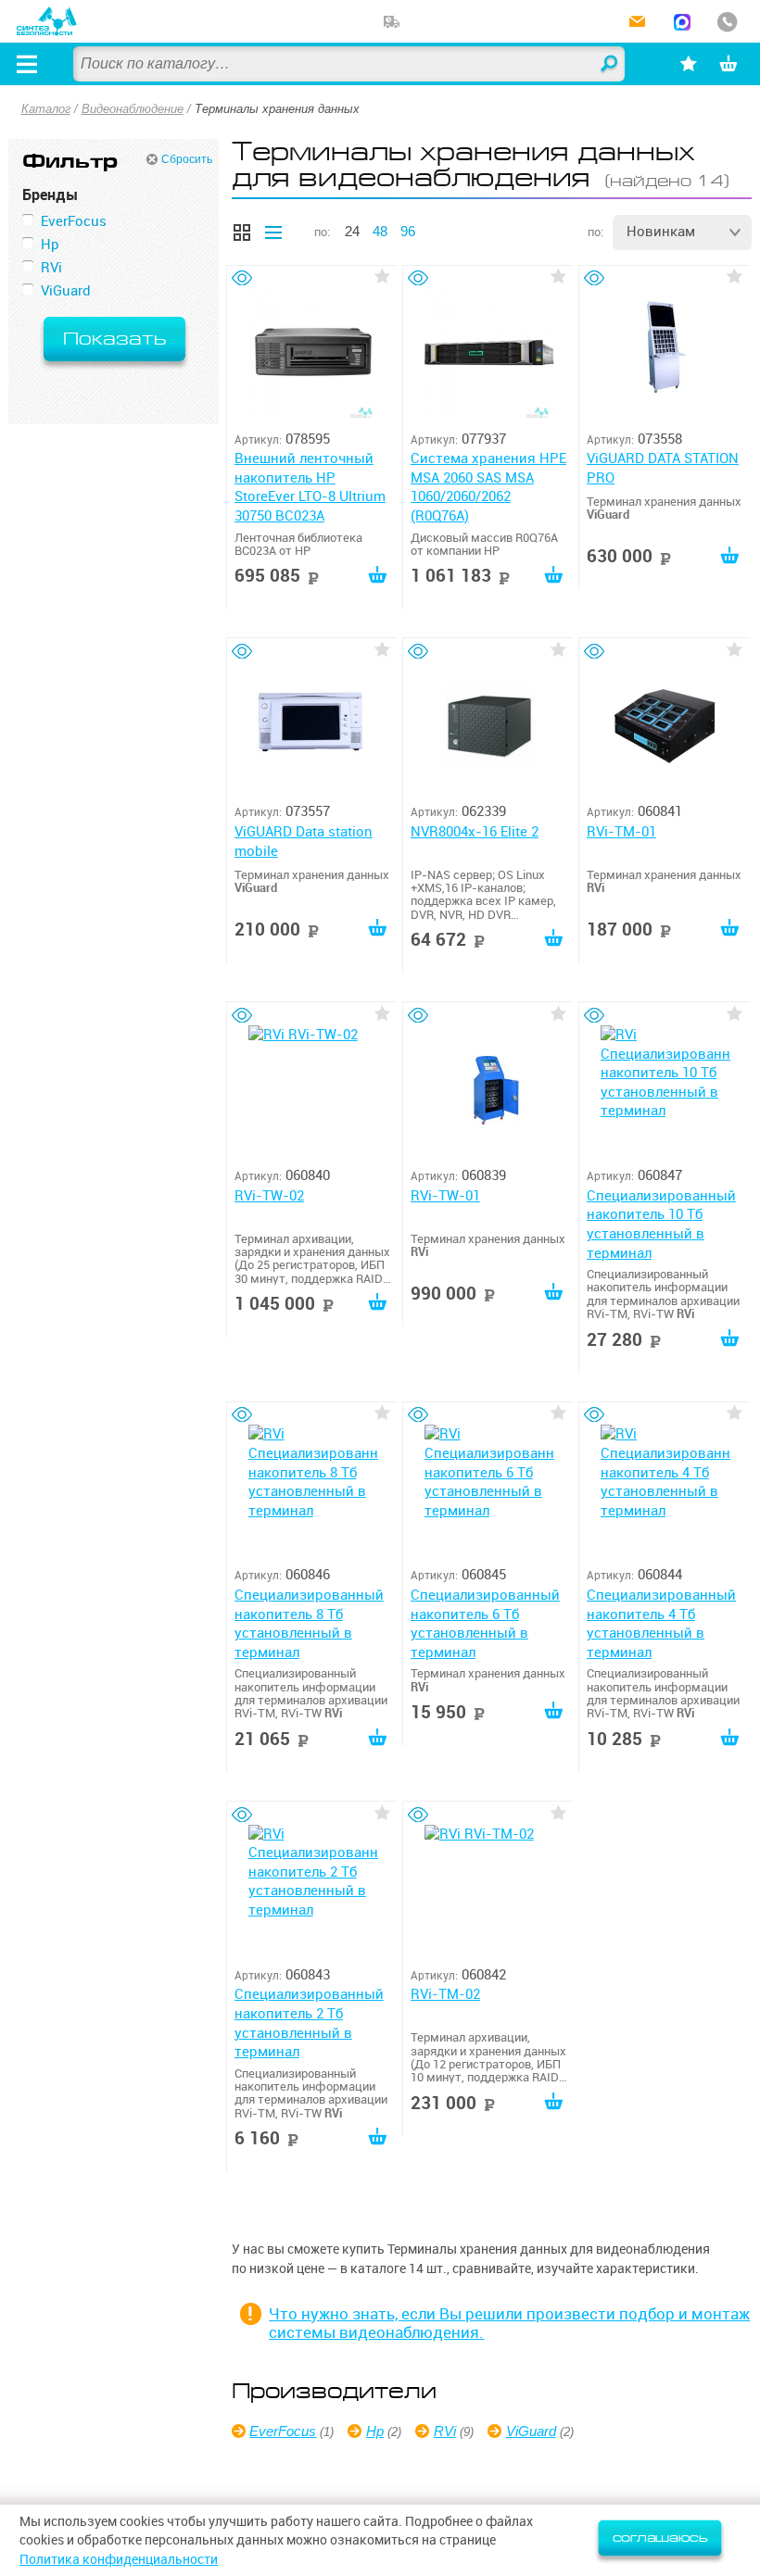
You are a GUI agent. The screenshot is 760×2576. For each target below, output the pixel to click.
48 (380, 231)
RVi (445, 2431)
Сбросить (187, 159)
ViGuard (531, 2431)
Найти (610, 65)
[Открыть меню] (27, 64)
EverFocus (283, 2431)
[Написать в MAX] (682, 24)
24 (352, 231)
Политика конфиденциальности (119, 2559)
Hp (375, 2431)
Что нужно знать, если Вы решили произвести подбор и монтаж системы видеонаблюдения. (509, 2323)
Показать (114, 339)
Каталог (46, 109)
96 (408, 231)
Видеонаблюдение (133, 109)
